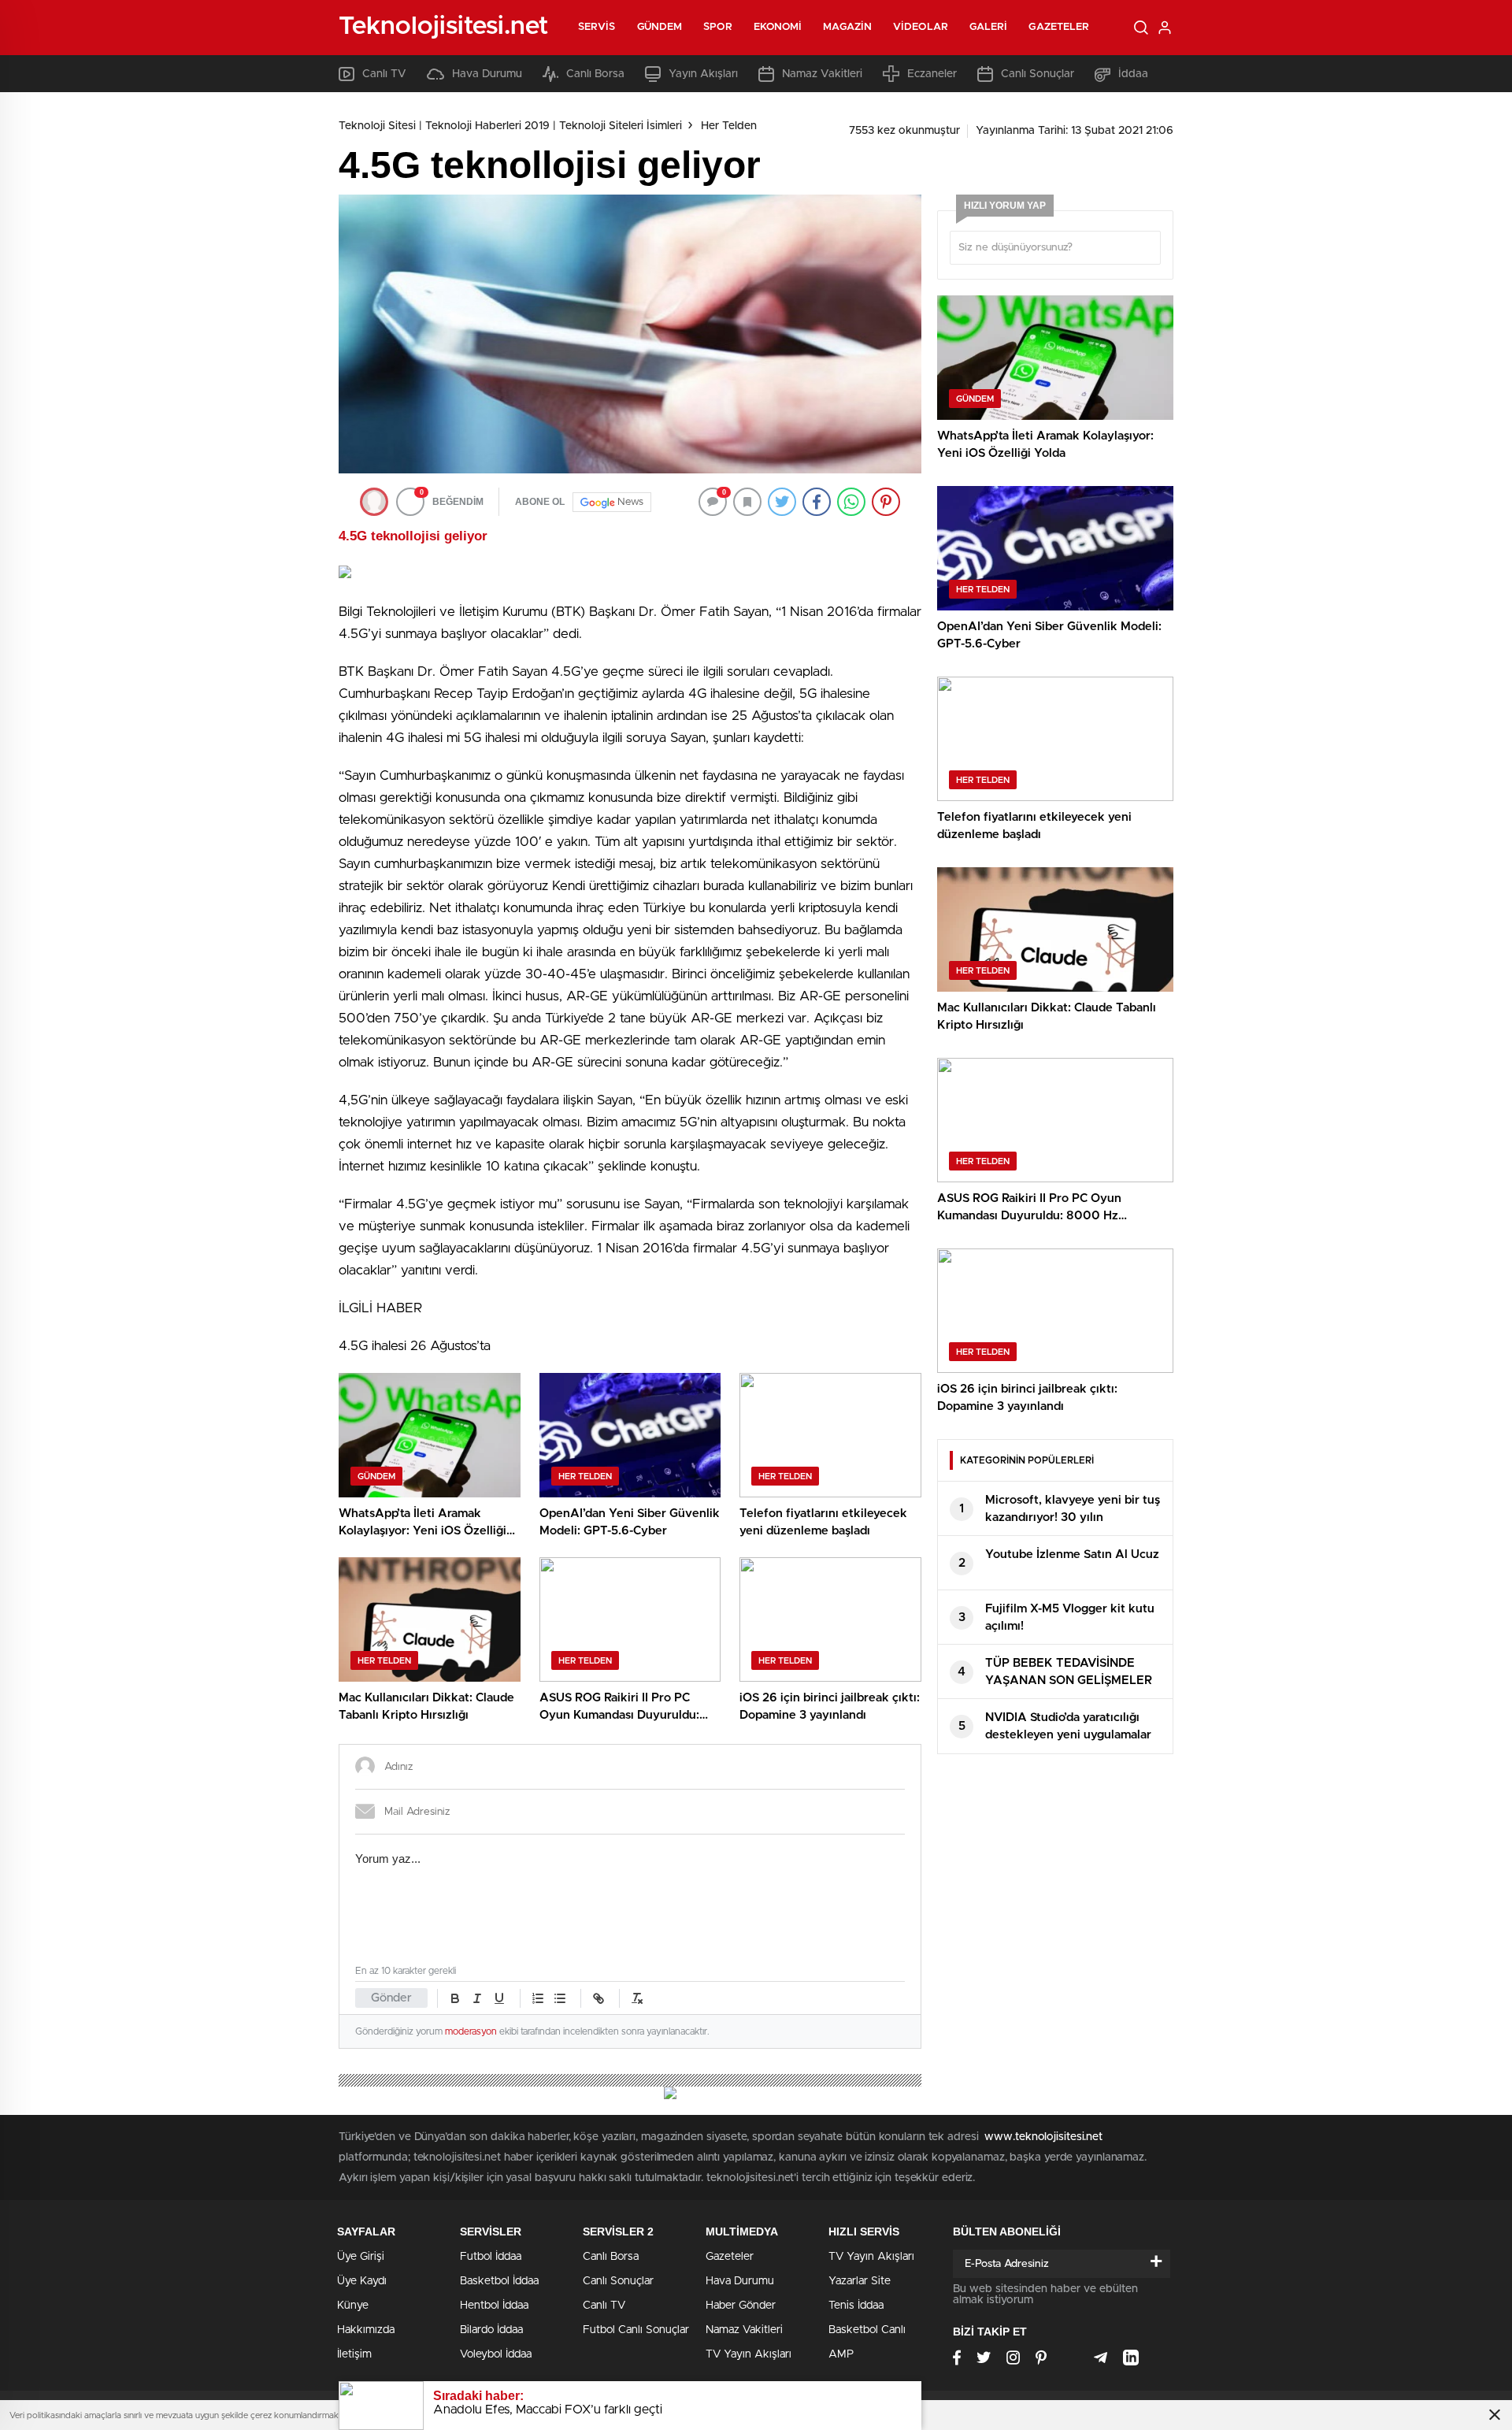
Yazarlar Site (860, 2281)
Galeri (989, 27)
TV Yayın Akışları (749, 2354)
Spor (717, 27)
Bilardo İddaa (491, 2330)
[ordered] (538, 1998)
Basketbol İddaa (499, 2281)
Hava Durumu (487, 74)
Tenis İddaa (856, 2306)
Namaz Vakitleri (822, 74)
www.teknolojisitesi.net (1043, 2137)
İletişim (354, 2354)
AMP (841, 2354)
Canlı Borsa (595, 74)
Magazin (847, 27)
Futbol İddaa (491, 2257)
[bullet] (560, 1998)
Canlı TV (384, 74)
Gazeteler (1059, 27)
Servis (597, 27)
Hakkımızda (366, 2330)
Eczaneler (932, 74)
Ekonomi (778, 27)
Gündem (660, 27)
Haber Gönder (741, 2306)
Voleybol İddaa (496, 2354)
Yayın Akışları (703, 74)
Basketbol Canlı (867, 2330)
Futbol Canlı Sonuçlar (636, 2330)
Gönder (391, 1998)
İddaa (1133, 74)
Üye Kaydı (362, 2281)
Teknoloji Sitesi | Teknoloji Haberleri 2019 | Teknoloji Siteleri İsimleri (510, 126)
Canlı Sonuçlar (1038, 74)
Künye (353, 2306)
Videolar (921, 27)
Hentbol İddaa (494, 2306)
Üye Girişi (361, 2257)
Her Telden (729, 126)
